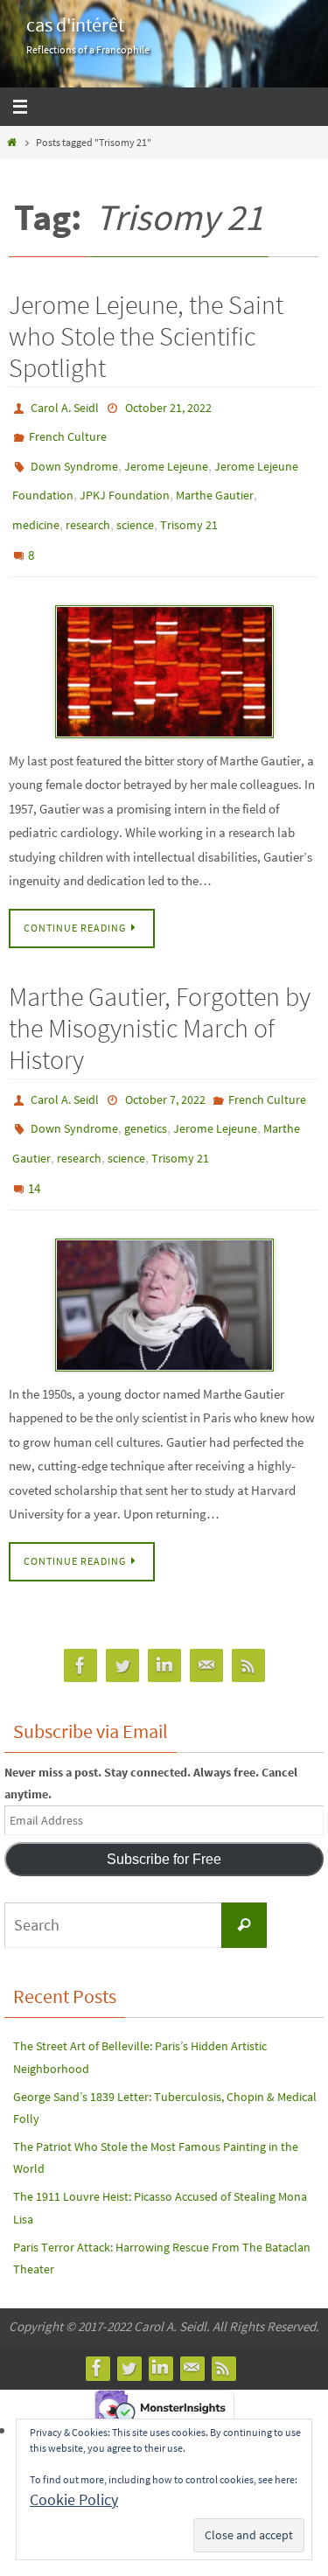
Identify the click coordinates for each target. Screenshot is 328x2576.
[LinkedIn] (164, 1622)
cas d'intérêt (75, 24)
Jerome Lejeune (166, 457)
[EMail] (206, 1622)
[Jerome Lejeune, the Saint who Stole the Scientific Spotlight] (164, 646)
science (135, 508)
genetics (146, 1098)
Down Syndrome (74, 457)
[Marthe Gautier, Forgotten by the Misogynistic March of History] (164, 1261)
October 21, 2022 (168, 407)
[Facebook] (80, 1622)
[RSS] (248, 1622)
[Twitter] (122, 1622)
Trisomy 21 (189, 508)
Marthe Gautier (215, 483)
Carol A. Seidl (65, 407)
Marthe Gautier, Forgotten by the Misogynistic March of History (160, 1002)
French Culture (68, 432)
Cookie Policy (74, 2499)
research (88, 508)
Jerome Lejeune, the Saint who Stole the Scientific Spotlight (146, 336)
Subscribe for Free (164, 1815)
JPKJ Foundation (125, 483)
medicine (36, 508)
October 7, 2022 (165, 1072)
